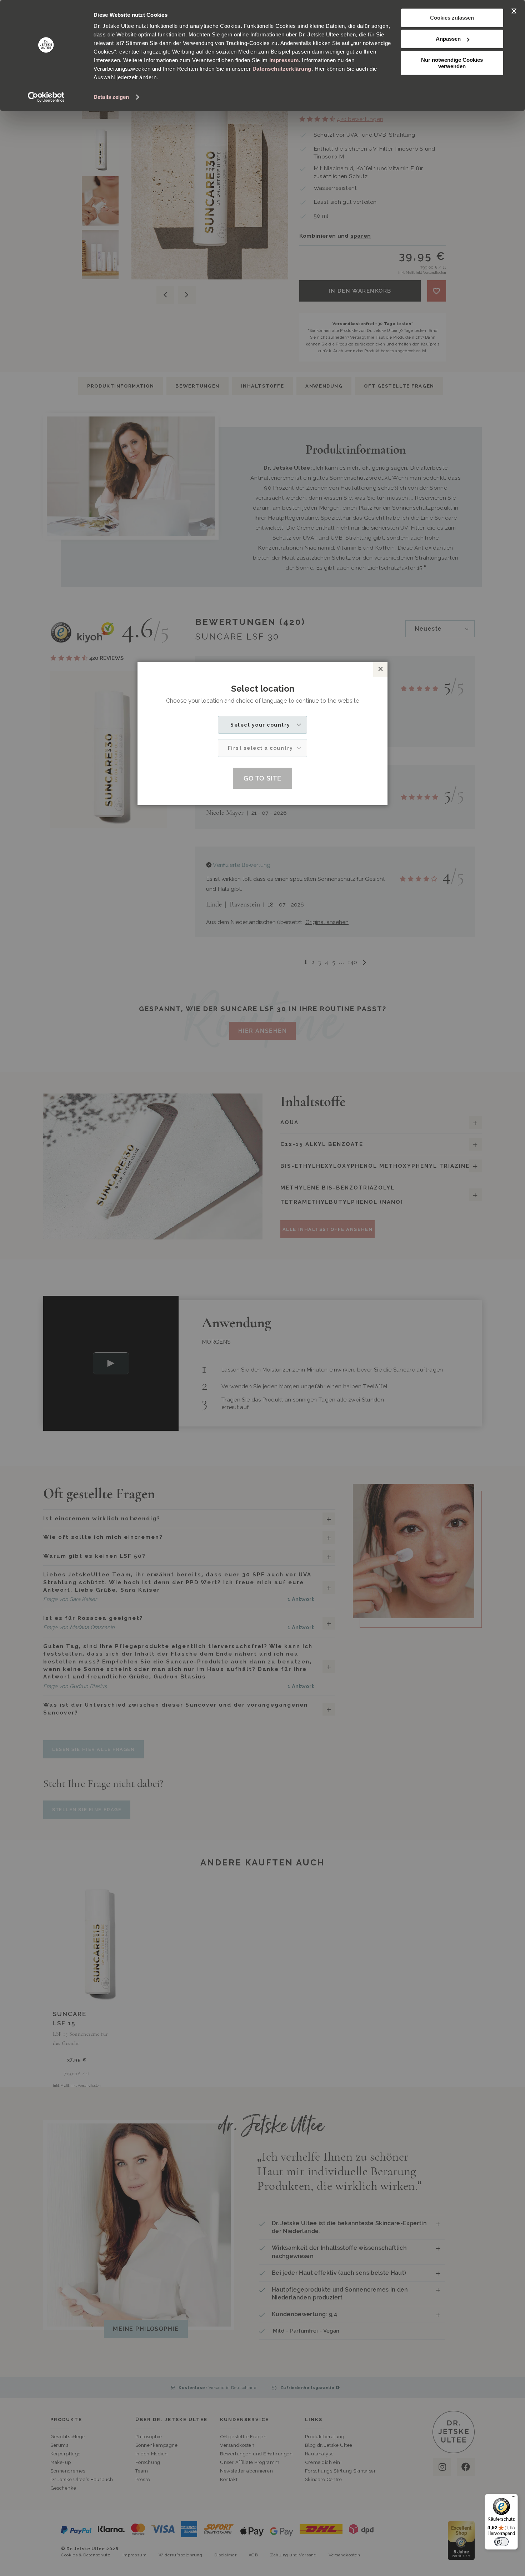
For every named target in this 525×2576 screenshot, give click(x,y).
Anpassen (448, 39)
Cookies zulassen (452, 18)
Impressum (284, 60)
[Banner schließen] (514, 11)
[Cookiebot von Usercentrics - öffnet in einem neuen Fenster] (46, 97)
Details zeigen (111, 97)
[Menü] (514, 2498)
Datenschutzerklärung (282, 69)
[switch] (501, 2542)
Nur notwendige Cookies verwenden (452, 63)
